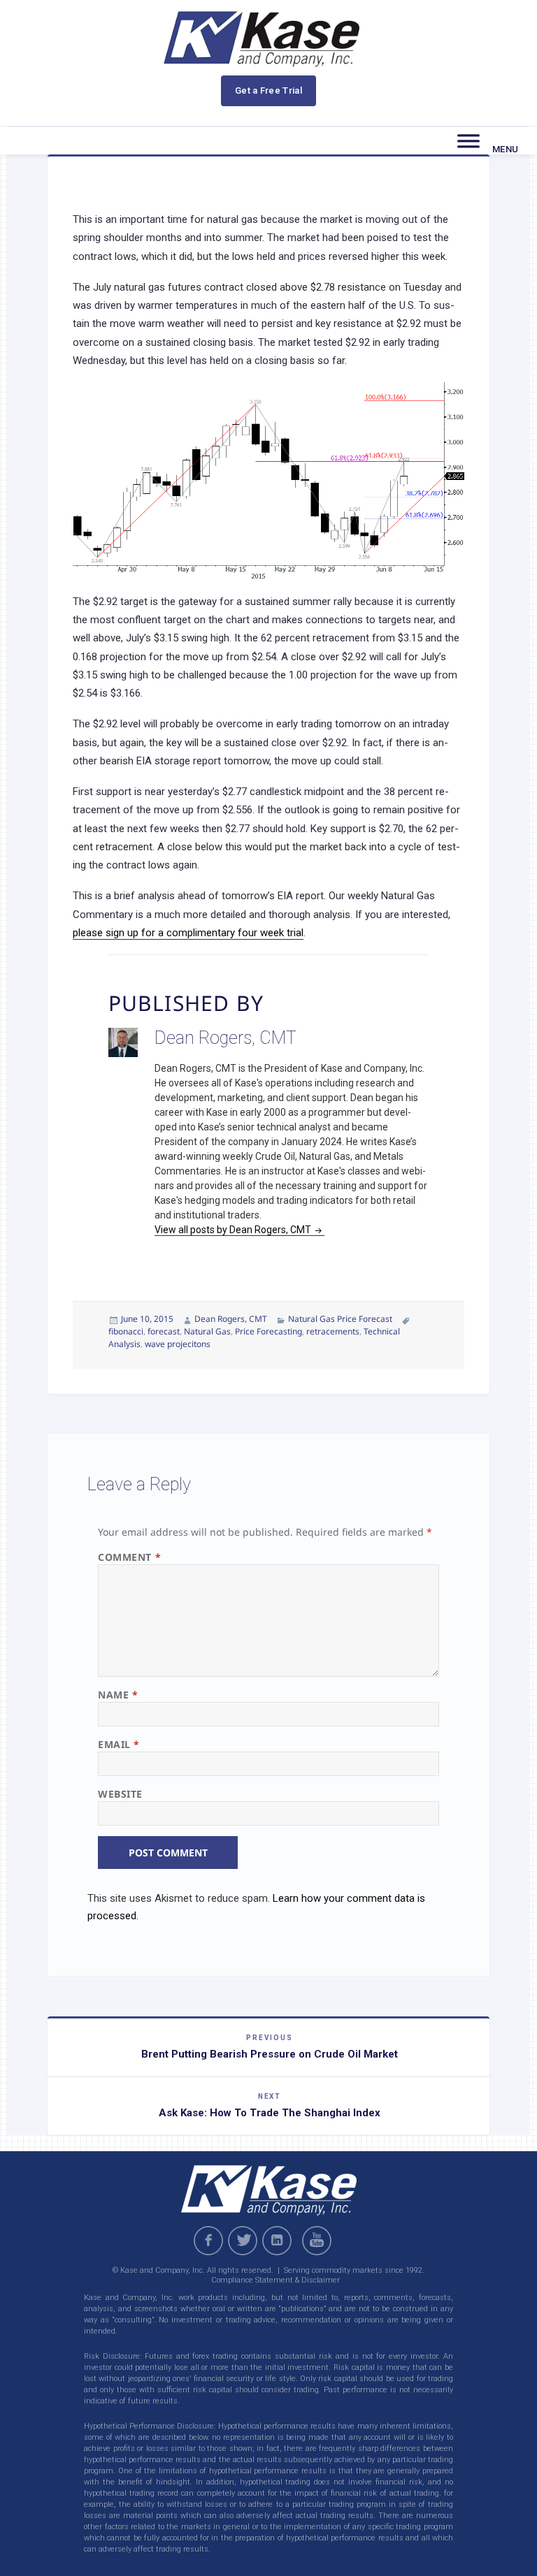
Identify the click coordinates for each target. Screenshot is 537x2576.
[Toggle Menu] (468, 141)
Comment (129, 1557)
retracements (333, 1331)
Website (120, 1794)
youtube (319, 2241)
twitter (243, 2241)
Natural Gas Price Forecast (340, 1319)
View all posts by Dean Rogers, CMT (234, 1230)
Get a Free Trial (268, 90)
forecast (164, 1331)
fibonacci (126, 1331)
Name (118, 1695)
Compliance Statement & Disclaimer (275, 2280)
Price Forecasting (268, 1331)
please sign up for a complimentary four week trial (188, 933)
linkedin (277, 2241)
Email (119, 1744)
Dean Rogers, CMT (231, 1319)
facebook (208, 2241)
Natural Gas (207, 1331)
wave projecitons (178, 1344)
